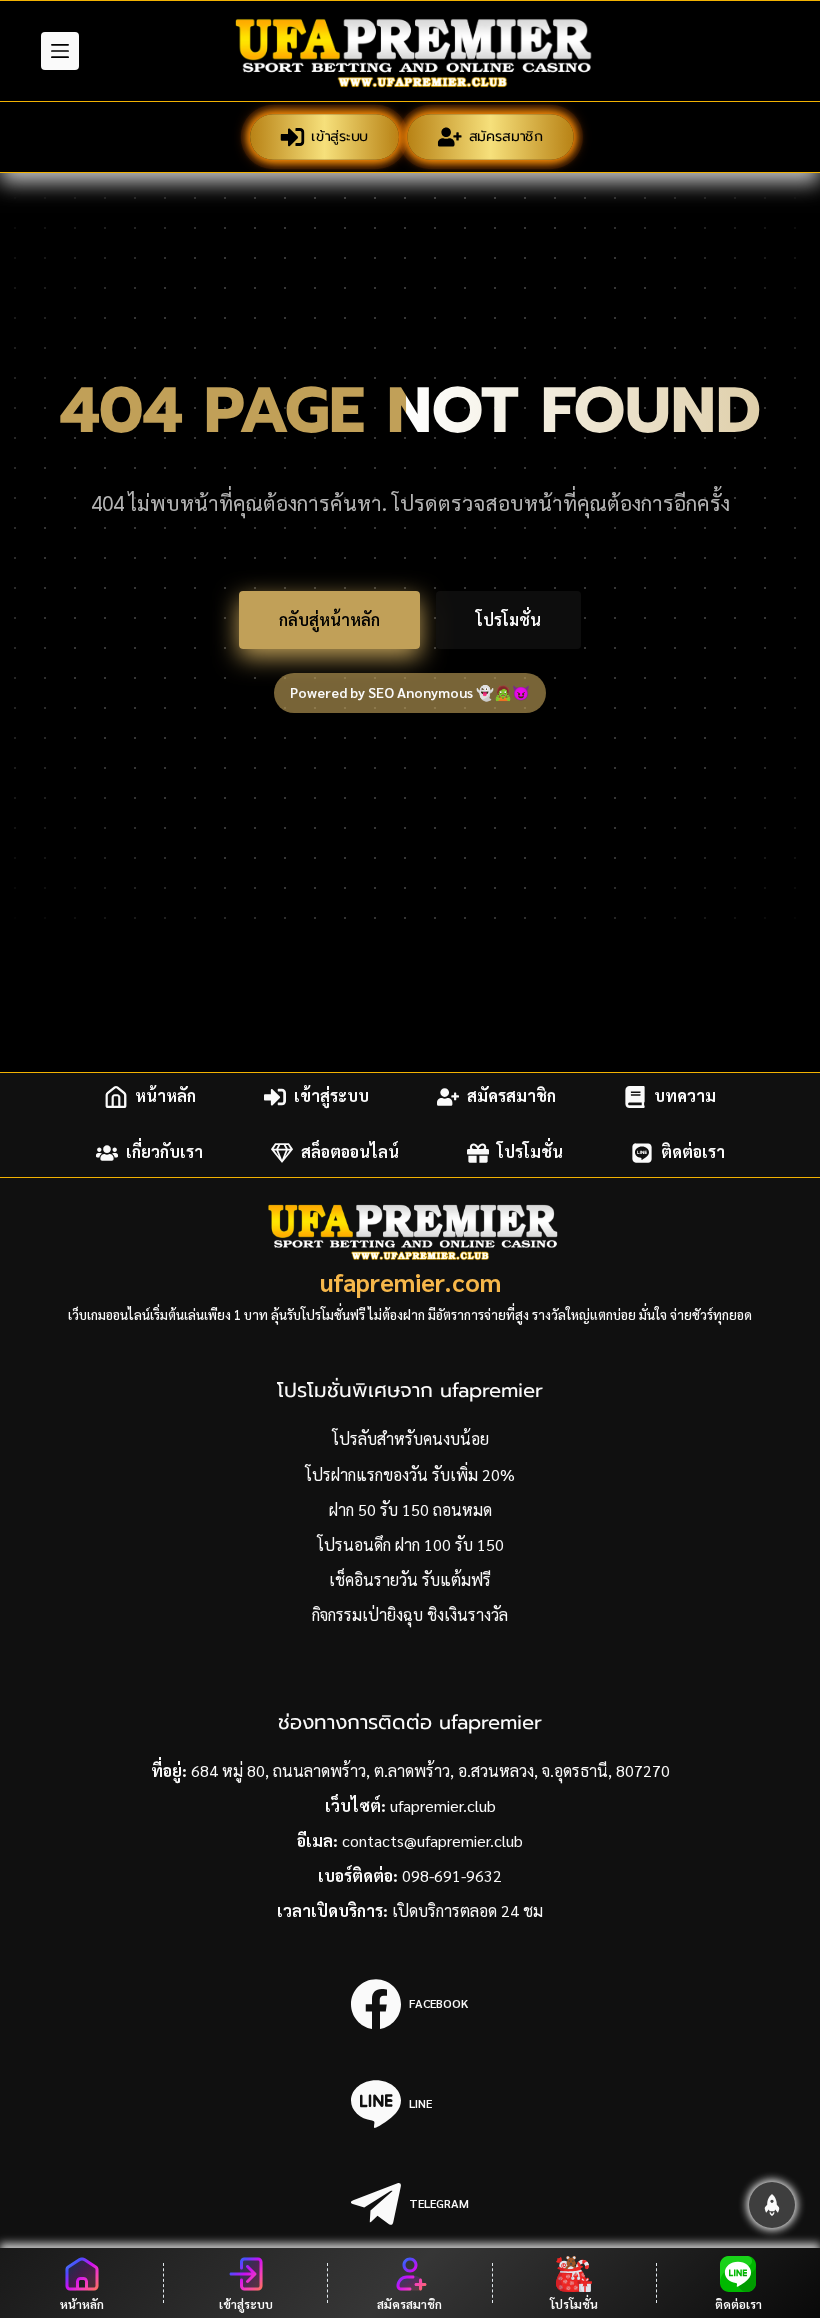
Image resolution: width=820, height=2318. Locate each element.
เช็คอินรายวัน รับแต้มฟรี (410, 1579)
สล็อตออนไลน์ (350, 1152)
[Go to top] (772, 2205)
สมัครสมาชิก (504, 136)
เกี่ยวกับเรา (164, 1152)
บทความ (685, 1096)
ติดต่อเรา (693, 1152)
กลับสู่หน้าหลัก (329, 619)
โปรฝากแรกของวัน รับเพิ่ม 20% (410, 1474)
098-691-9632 (452, 1875)
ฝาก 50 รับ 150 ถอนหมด (410, 1509)
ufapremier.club (443, 1805)
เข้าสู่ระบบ (338, 136)
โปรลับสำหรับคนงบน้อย (410, 1438)
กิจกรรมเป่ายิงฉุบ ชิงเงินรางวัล (410, 1614)
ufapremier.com (410, 1281)
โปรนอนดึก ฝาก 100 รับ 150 (410, 1544)
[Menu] (60, 51)
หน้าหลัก (165, 1096)
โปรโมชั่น (508, 619)
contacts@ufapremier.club (432, 1840)
